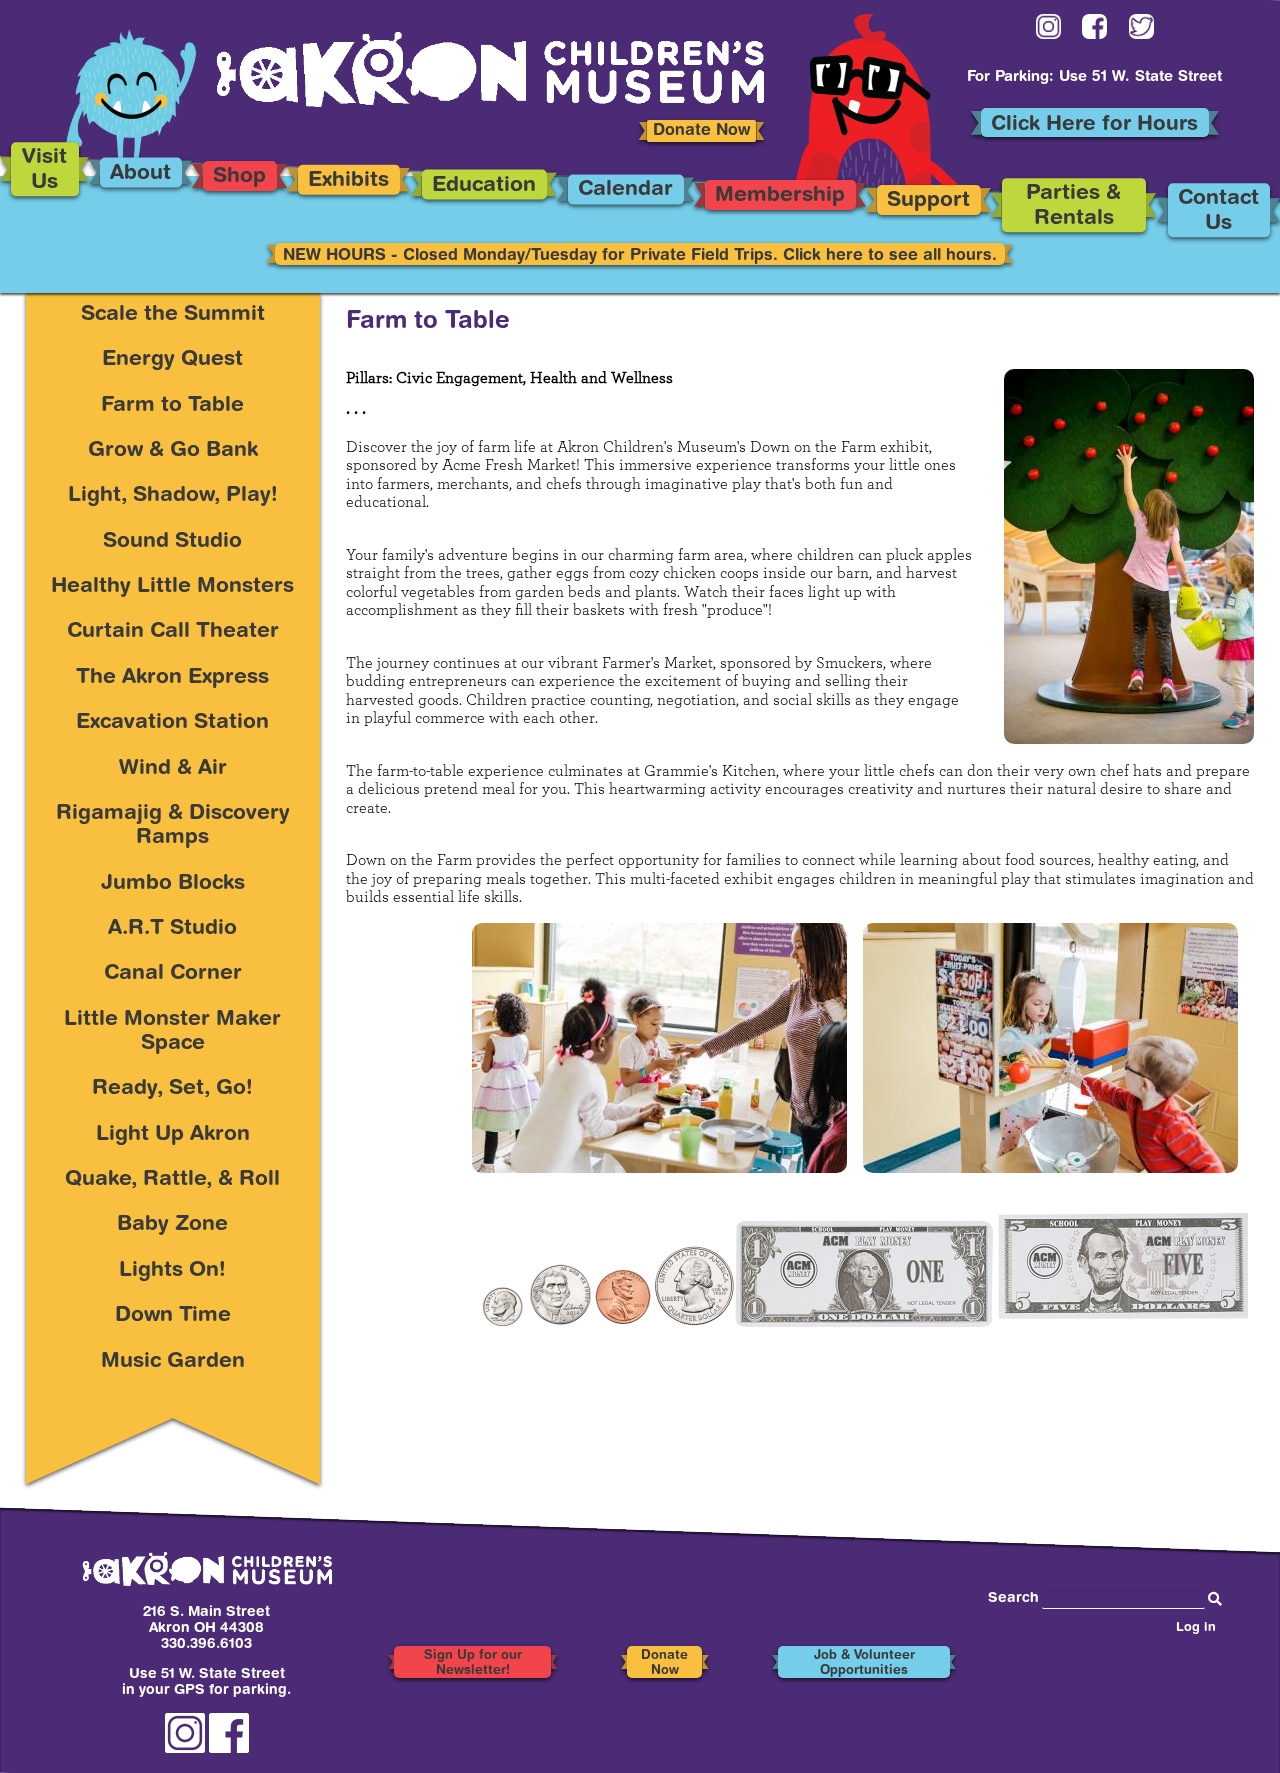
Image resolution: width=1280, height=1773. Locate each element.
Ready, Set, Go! (172, 1089)
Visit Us (44, 171)
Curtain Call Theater (173, 632)
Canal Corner (173, 974)
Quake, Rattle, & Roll (172, 1180)
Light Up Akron (173, 1135)
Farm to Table (172, 406)
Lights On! (172, 1271)
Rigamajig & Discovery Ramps (173, 826)
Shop (239, 178)
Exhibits (349, 181)
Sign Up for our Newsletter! (473, 1663)
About (140, 174)
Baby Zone (172, 1225)
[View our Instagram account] (1048, 30)
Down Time (173, 1316)
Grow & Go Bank (173, 451)
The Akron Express (172, 678)
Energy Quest (172, 360)
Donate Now (701, 131)
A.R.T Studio (172, 929)
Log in (1196, 1629)
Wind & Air (173, 769)
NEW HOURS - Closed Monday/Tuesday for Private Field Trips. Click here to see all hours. (640, 256)
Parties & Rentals (1074, 207)
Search (1013, 1599)
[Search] (1215, 1600)
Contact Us (1218, 212)
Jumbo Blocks (173, 884)
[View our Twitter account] (1141, 30)
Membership (780, 196)
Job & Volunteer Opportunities (864, 1663)
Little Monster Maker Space (172, 1032)
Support (928, 202)
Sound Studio (172, 542)
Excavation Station (172, 723)
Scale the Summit (173, 315)
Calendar (625, 191)
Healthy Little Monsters (172, 587)
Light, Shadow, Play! (173, 496)
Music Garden (173, 1362)
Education (484, 186)
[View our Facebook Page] (1094, 30)
